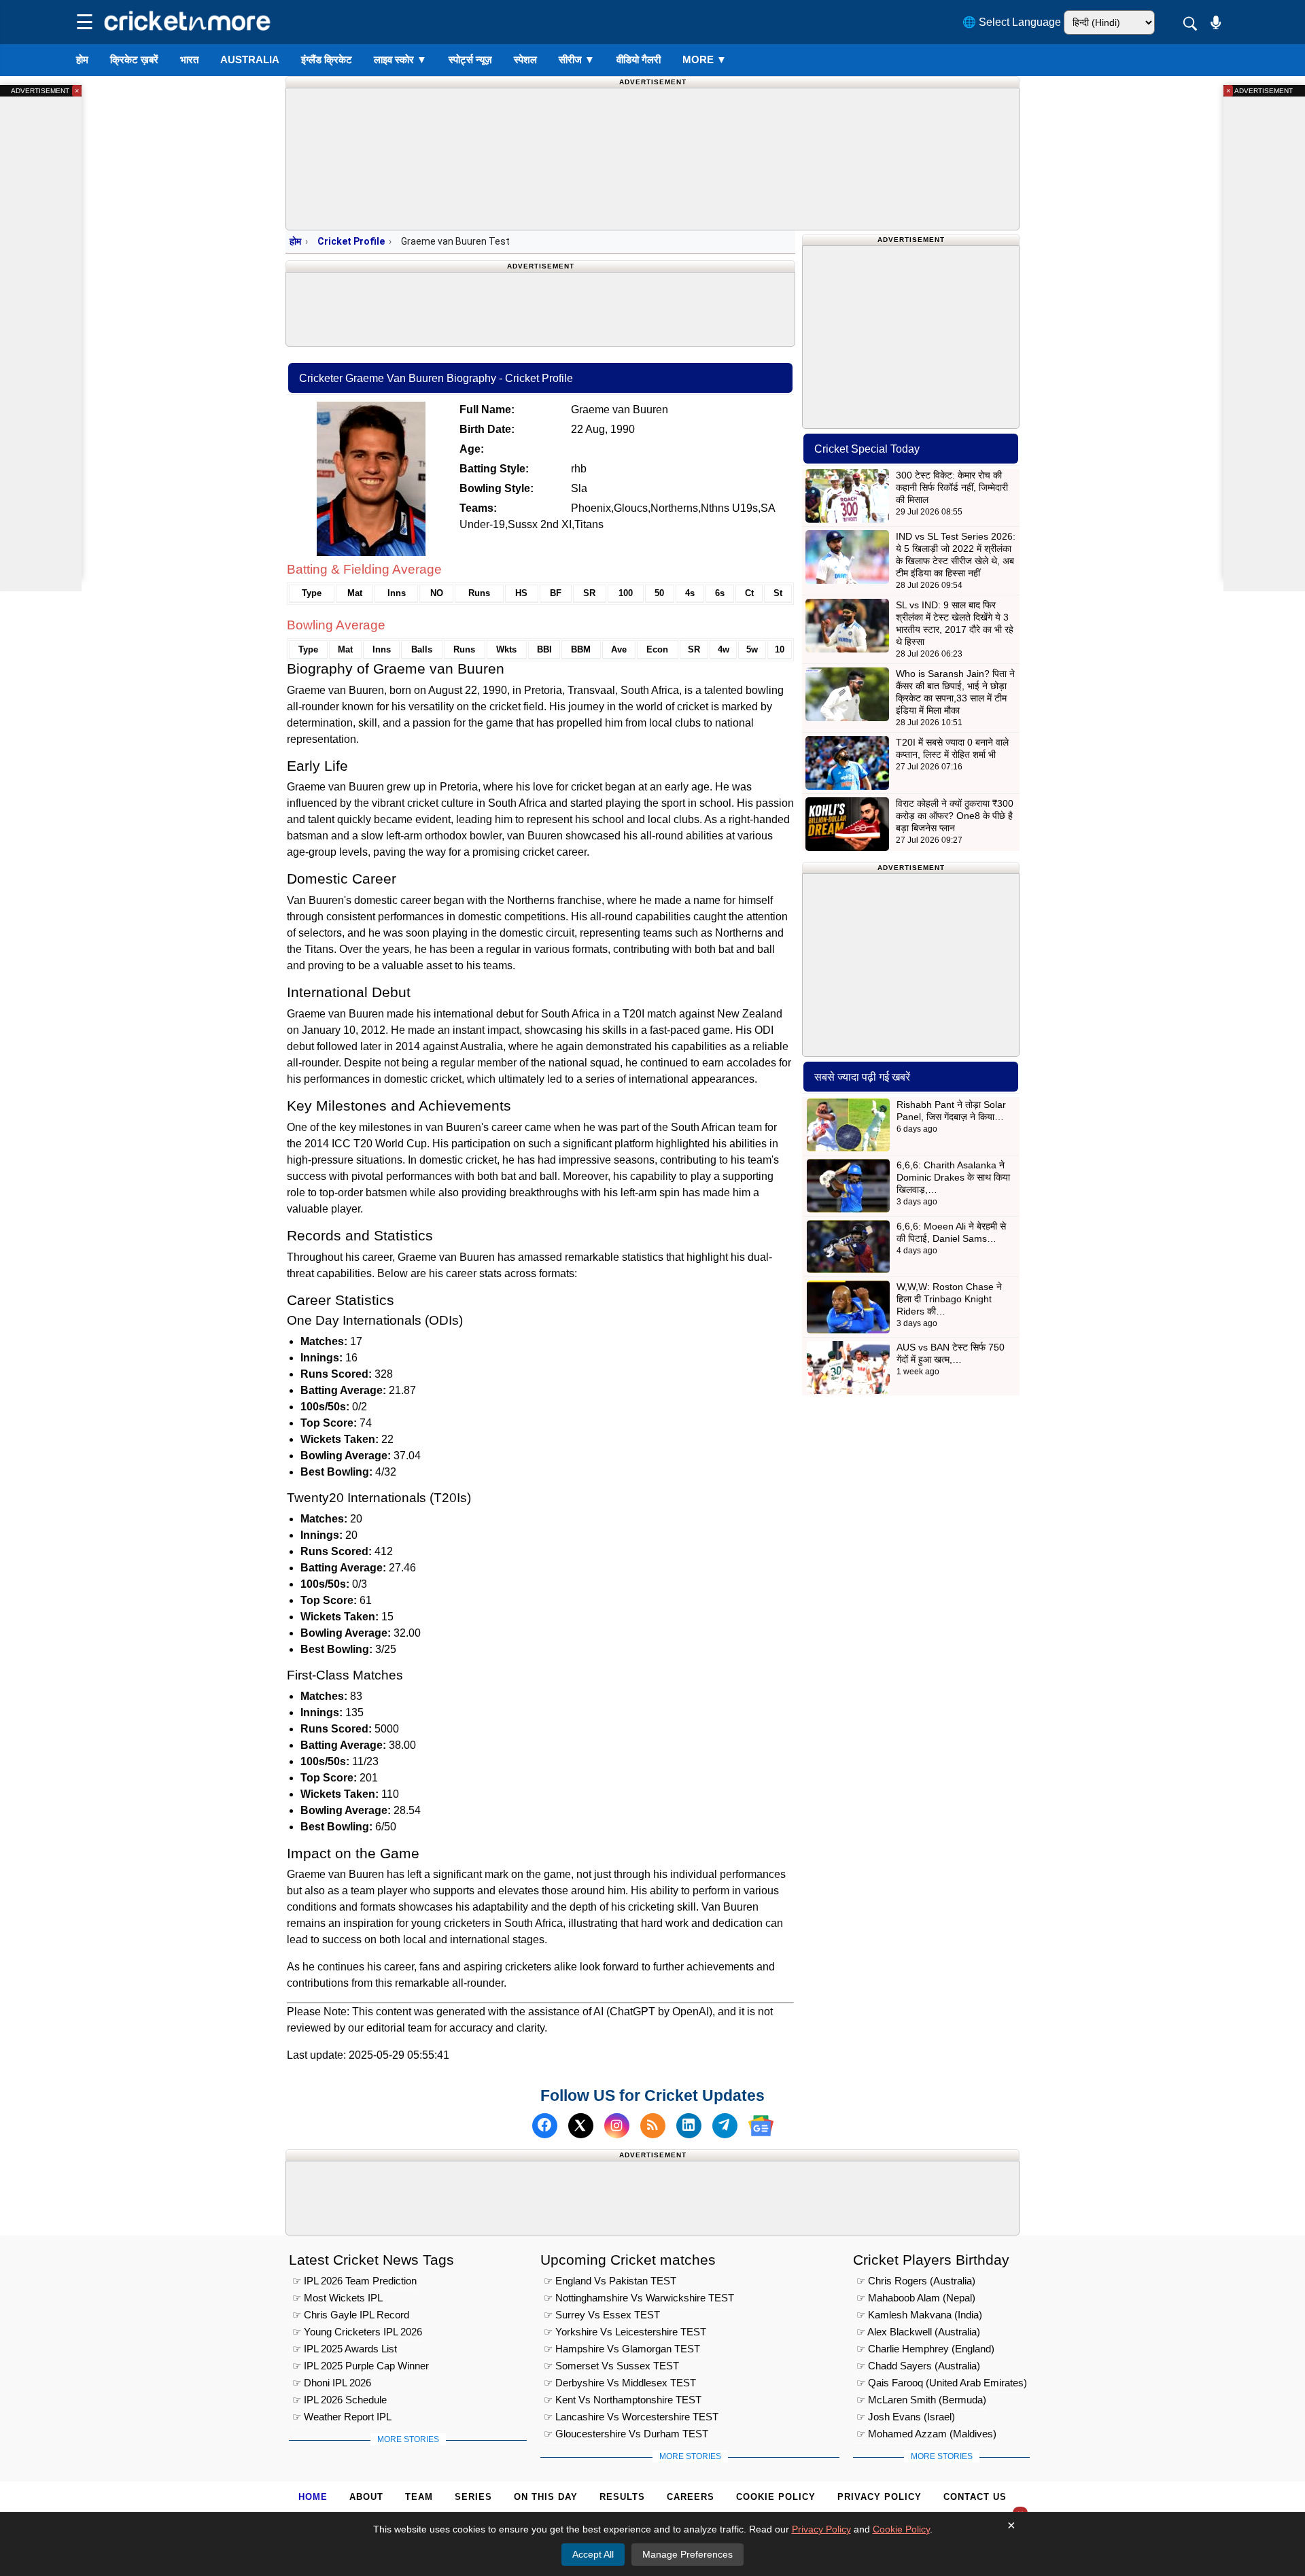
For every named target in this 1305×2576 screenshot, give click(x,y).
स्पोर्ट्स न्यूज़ (470, 59)
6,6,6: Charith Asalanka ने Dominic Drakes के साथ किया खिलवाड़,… (953, 1177)
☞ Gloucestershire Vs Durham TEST (626, 2434)
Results (622, 2497)
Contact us (975, 2497)
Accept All (593, 2554)
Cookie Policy (776, 2497)
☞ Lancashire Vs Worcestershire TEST (631, 2417)
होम (82, 59)
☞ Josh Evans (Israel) (906, 2417)
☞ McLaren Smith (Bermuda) (921, 2400)
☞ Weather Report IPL (342, 2417)
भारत (189, 59)
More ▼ (704, 59)
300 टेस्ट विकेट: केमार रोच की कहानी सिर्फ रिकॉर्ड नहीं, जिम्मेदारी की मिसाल (952, 487)
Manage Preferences (688, 2554)
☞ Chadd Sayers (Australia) (918, 2366)
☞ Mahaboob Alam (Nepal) (916, 2298)
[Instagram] (617, 2126)
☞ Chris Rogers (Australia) (916, 2281)
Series (473, 2497)
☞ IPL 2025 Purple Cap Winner (361, 2366)
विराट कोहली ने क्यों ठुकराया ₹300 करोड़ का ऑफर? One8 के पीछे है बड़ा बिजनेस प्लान (955, 816)
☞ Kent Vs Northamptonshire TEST (623, 2400)
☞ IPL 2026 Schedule (340, 2400)
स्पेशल (525, 59)
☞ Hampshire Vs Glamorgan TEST (622, 2349)
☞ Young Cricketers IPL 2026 (357, 2332)
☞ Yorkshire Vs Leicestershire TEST (625, 2332)
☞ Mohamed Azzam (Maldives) (926, 2434)
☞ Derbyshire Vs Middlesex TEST (620, 2383)
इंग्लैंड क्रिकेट (327, 59)
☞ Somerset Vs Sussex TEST (611, 2366)
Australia (250, 59)
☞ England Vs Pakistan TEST (610, 2281)
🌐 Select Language (1012, 22)
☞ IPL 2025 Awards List (345, 2349)
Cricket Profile (351, 241)
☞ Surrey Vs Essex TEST (602, 2315)
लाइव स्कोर (400, 59)
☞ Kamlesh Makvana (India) (919, 2315)
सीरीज (577, 59)
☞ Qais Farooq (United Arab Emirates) (942, 2383)
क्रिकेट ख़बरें (134, 59)
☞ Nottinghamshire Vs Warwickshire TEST (639, 2298)
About (366, 2497)
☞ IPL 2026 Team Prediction (354, 2281)
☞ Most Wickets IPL (337, 2298)
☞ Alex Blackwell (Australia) (918, 2332)
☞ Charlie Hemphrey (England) (925, 2349)
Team (419, 2497)
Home (313, 2497)
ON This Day (546, 2497)
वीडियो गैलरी (639, 59)
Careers (691, 2497)
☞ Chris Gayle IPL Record (351, 2315)
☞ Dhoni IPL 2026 (332, 2383)
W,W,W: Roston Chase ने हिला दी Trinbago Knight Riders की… (949, 1299)
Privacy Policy (880, 2497)
